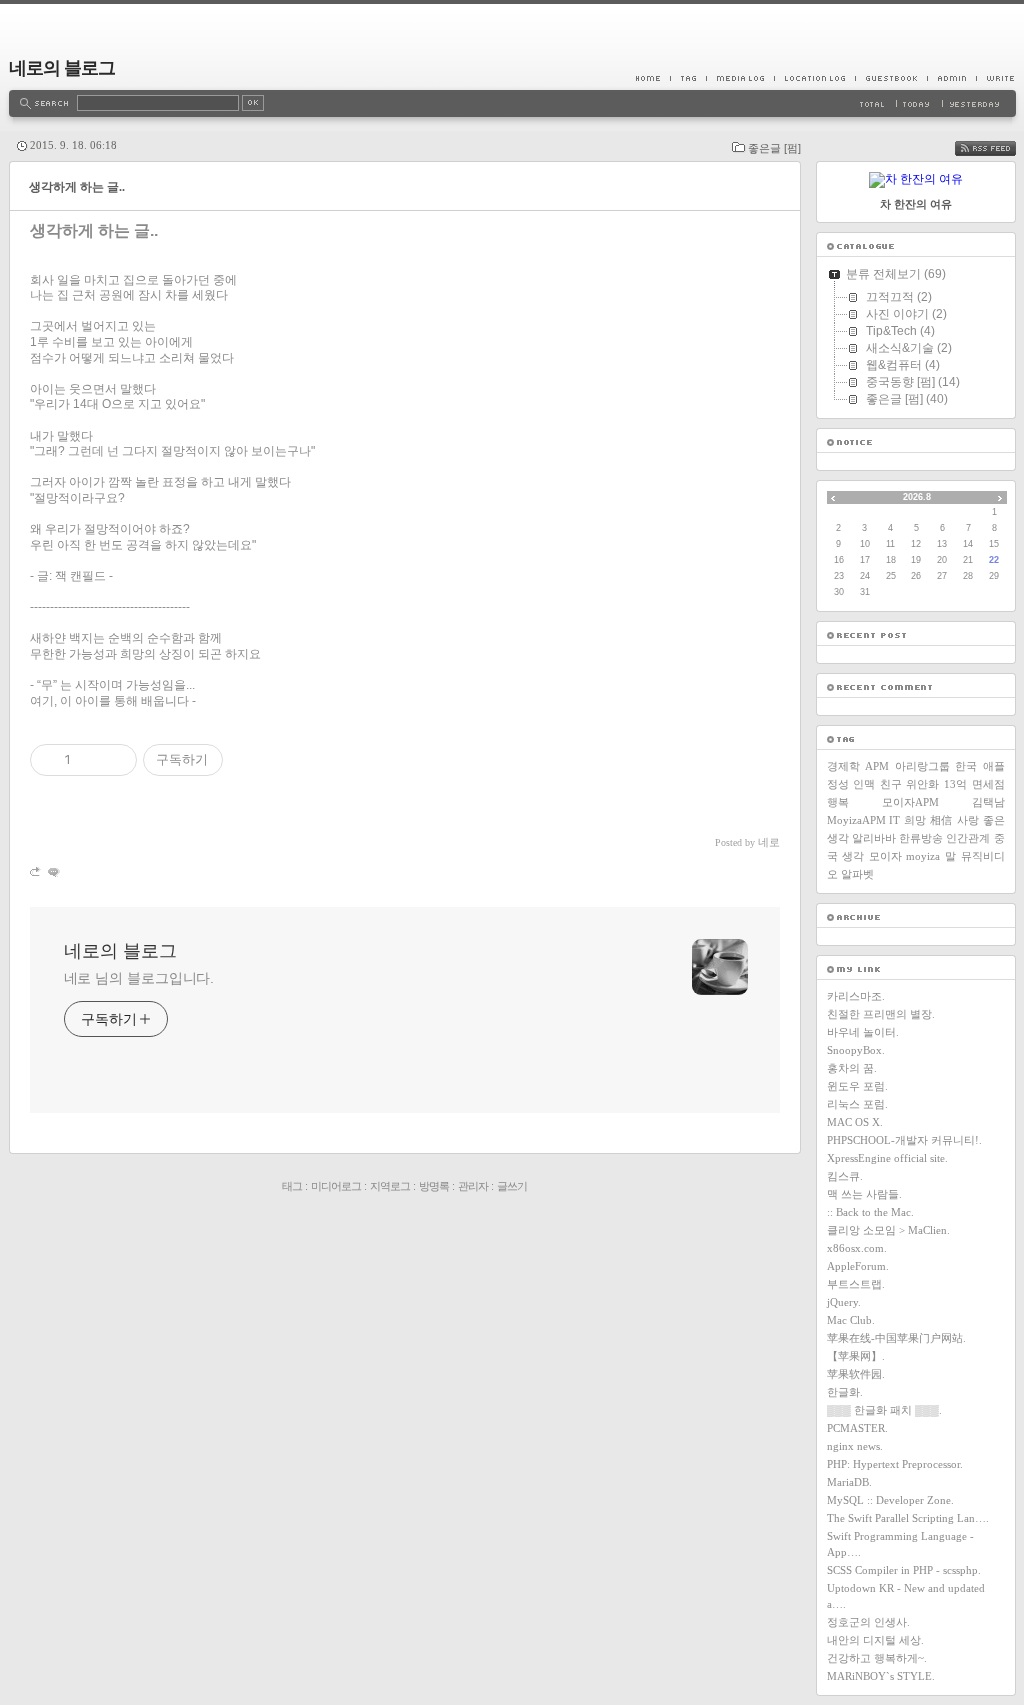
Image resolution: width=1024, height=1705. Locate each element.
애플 (994, 766)
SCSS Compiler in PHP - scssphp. (904, 1570)
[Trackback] (36, 871)
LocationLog (814, 78)
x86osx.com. (857, 1248)
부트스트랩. (856, 1284)
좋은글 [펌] (774, 148)
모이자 (885, 856)
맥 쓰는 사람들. (864, 1194)
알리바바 (874, 838)
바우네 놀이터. (863, 1032)
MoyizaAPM (856, 820)
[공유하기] (89, 760)
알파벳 (857, 874)
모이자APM (910, 802)
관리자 (473, 1186)
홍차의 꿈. (852, 1068)
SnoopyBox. (856, 1050)
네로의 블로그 (62, 68)
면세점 (988, 784)
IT (894, 820)
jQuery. (844, 1302)
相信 (941, 820)
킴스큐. (845, 1176)
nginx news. (855, 1446)
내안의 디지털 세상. (875, 1640)
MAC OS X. (855, 1122)
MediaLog (740, 78)
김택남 (988, 802)
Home (653, 78)
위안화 (922, 784)
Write (996, 78)
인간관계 (968, 838)
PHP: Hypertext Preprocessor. (895, 1464)
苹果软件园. (856, 1374)
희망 (915, 820)
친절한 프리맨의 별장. (881, 1014)
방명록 (434, 1186)
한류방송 (921, 838)
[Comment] (52, 871)
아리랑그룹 (922, 766)
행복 (838, 802)
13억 (955, 784)
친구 (891, 784)
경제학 (843, 766)
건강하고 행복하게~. (877, 1658)
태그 (292, 1186)
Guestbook (891, 78)
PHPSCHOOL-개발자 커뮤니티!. (904, 1140)
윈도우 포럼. (857, 1086)
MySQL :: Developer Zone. (890, 1500)
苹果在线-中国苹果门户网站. (896, 1338)
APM (877, 766)
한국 (966, 766)
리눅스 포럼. (857, 1104)
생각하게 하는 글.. (77, 187)
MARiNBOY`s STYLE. (881, 1676)
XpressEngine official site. (887, 1158)
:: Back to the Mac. (870, 1212)
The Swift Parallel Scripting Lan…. (908, 1518)
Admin (951, 78)
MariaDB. (849, 1482)
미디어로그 (336, 1186)
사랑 (968, 820)
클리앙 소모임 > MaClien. (888, 1230)
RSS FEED (1000, 148)
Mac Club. (851, 1320)
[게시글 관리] (114, 760)
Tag (688, 78)
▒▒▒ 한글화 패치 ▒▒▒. (884, 1410)
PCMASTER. (857, 1428)
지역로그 (390, 1186)
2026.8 (917, 497)
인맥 (864, 784)
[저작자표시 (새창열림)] (232, 760)
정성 (838, 784)
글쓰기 (512, 1186)
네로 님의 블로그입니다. (139, 978)
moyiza (923, 856)
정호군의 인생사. (868, 1622)
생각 (853, 856)
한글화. (845, 1392)
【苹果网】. (856, 1356)
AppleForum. (858, 1266)
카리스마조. (856, 996)
